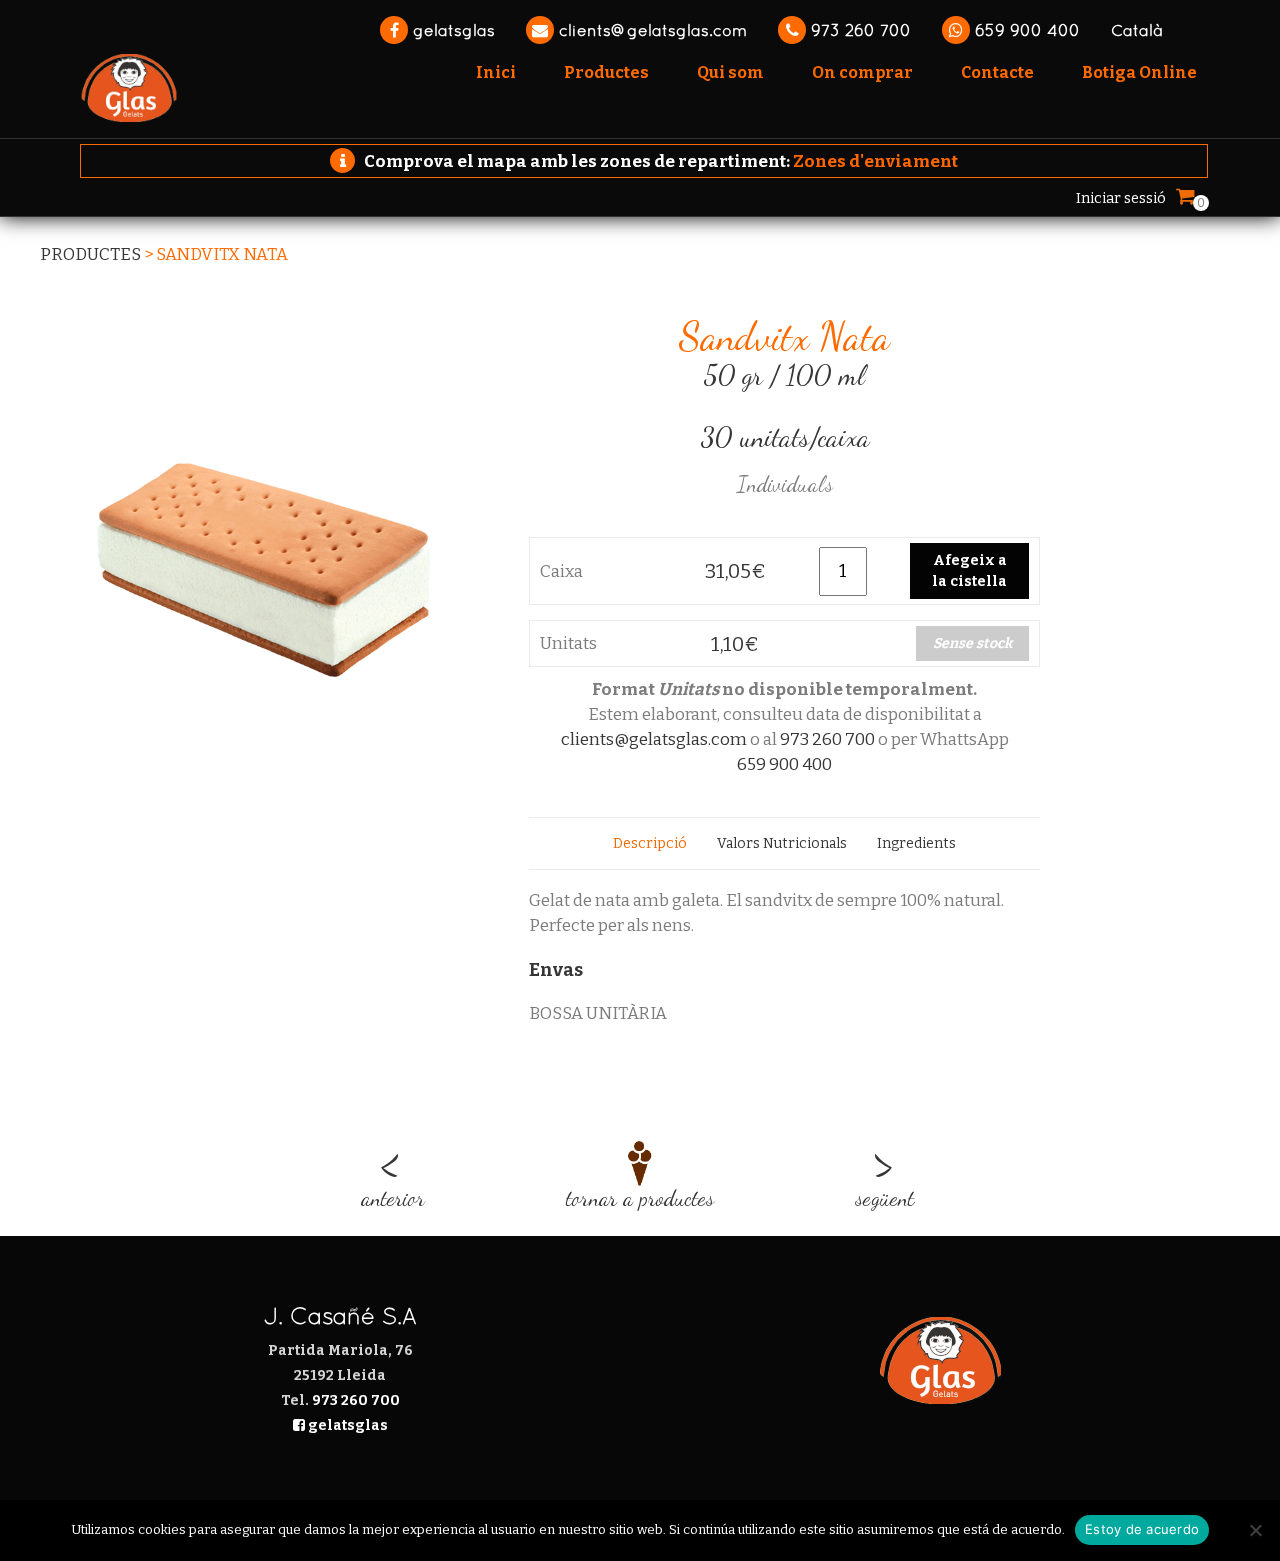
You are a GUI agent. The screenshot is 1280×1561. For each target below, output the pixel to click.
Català (1136, 30)
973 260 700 (858, 30)
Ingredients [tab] (916, 843)
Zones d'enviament (875, 161)
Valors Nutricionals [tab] (782, 843)
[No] (1255, 1530)
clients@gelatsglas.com (650, 30)
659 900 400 (1025, 30)
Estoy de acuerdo (1142, 1529)
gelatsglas (451, 30)
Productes (90, 254)
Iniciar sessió (1121, 198)
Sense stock (972, 643)
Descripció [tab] (650, 843)
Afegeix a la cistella (969, 571)
